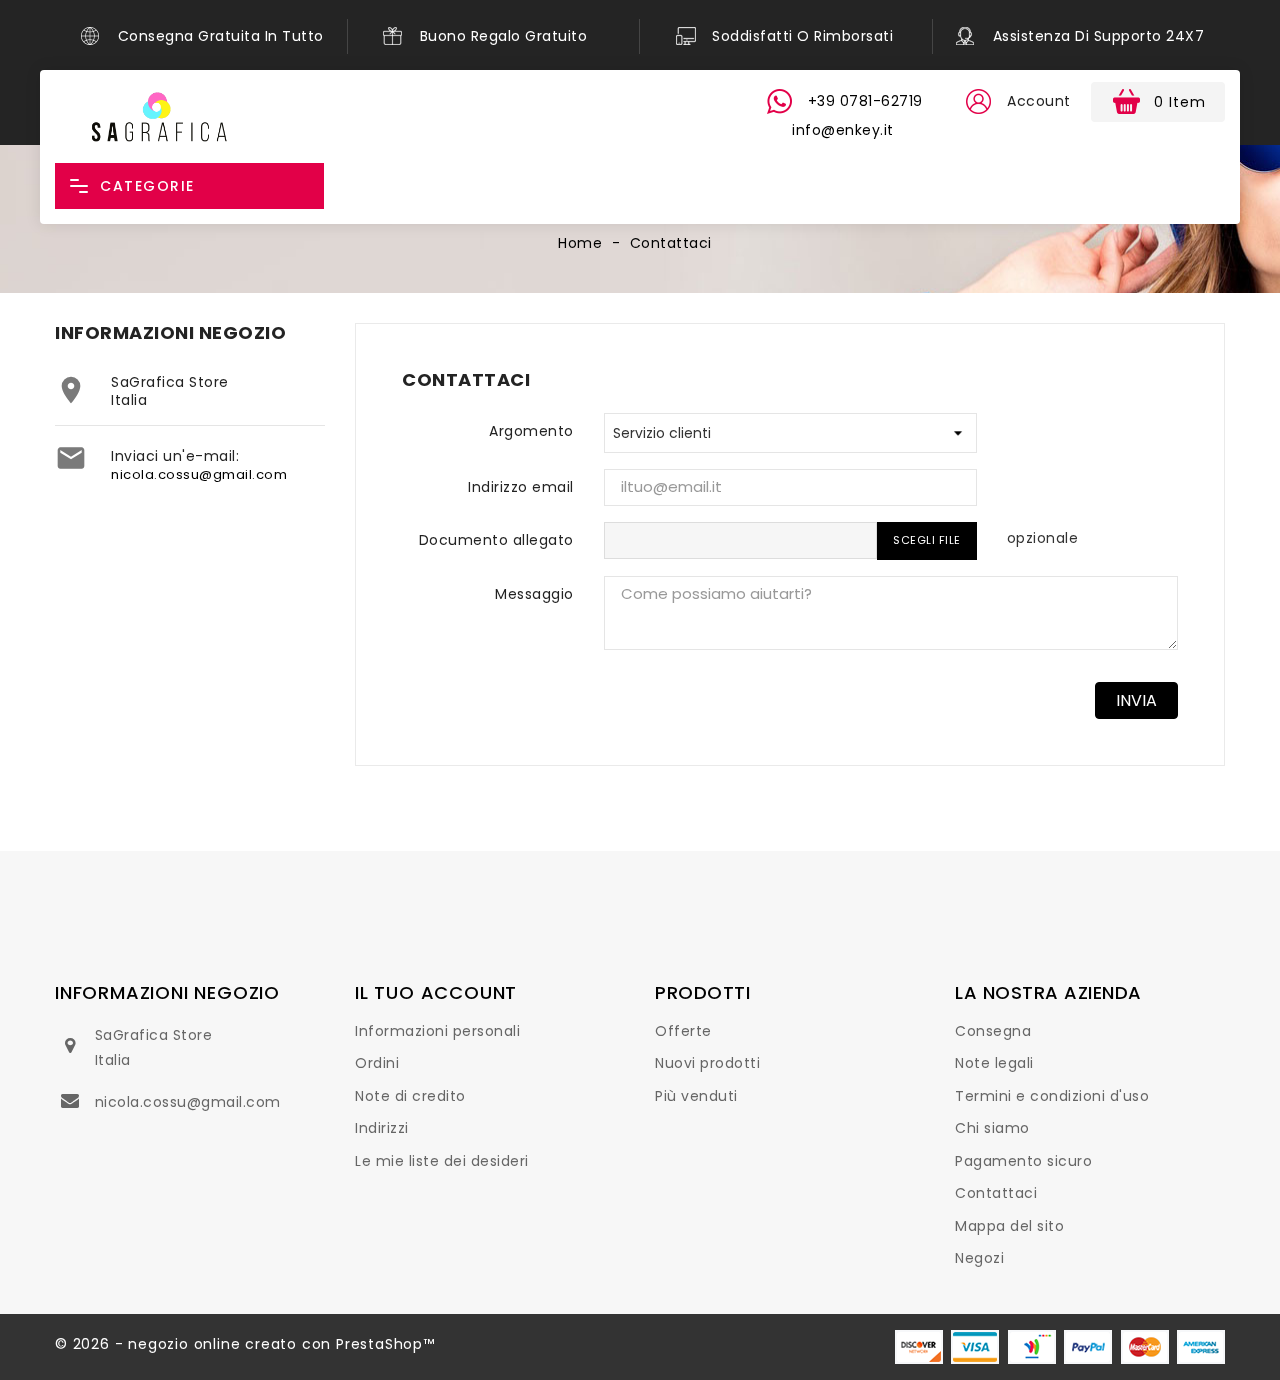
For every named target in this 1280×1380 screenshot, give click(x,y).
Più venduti (696, 1096)
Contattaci (996, 1193)
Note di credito (410, 1096)
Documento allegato (496, 540)
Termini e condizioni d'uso (1052, 1096)
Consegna (993, 1031)
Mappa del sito (1009, 1226)
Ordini (377, 1063)
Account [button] (1039, 101)
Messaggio (534, 594)
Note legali (994, 1063)
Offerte (683, 1031)
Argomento (531, 431)
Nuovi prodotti (707, 1063)
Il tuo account (436, 992)
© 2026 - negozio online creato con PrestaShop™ (245, 1344)
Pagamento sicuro (1023, 1161)
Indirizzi (382, 1128)
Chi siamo (992, 1128)
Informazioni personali (437, 1031)
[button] (978, 102)
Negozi (979, 1258)
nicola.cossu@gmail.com (199, 475)
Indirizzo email (521, 487)
